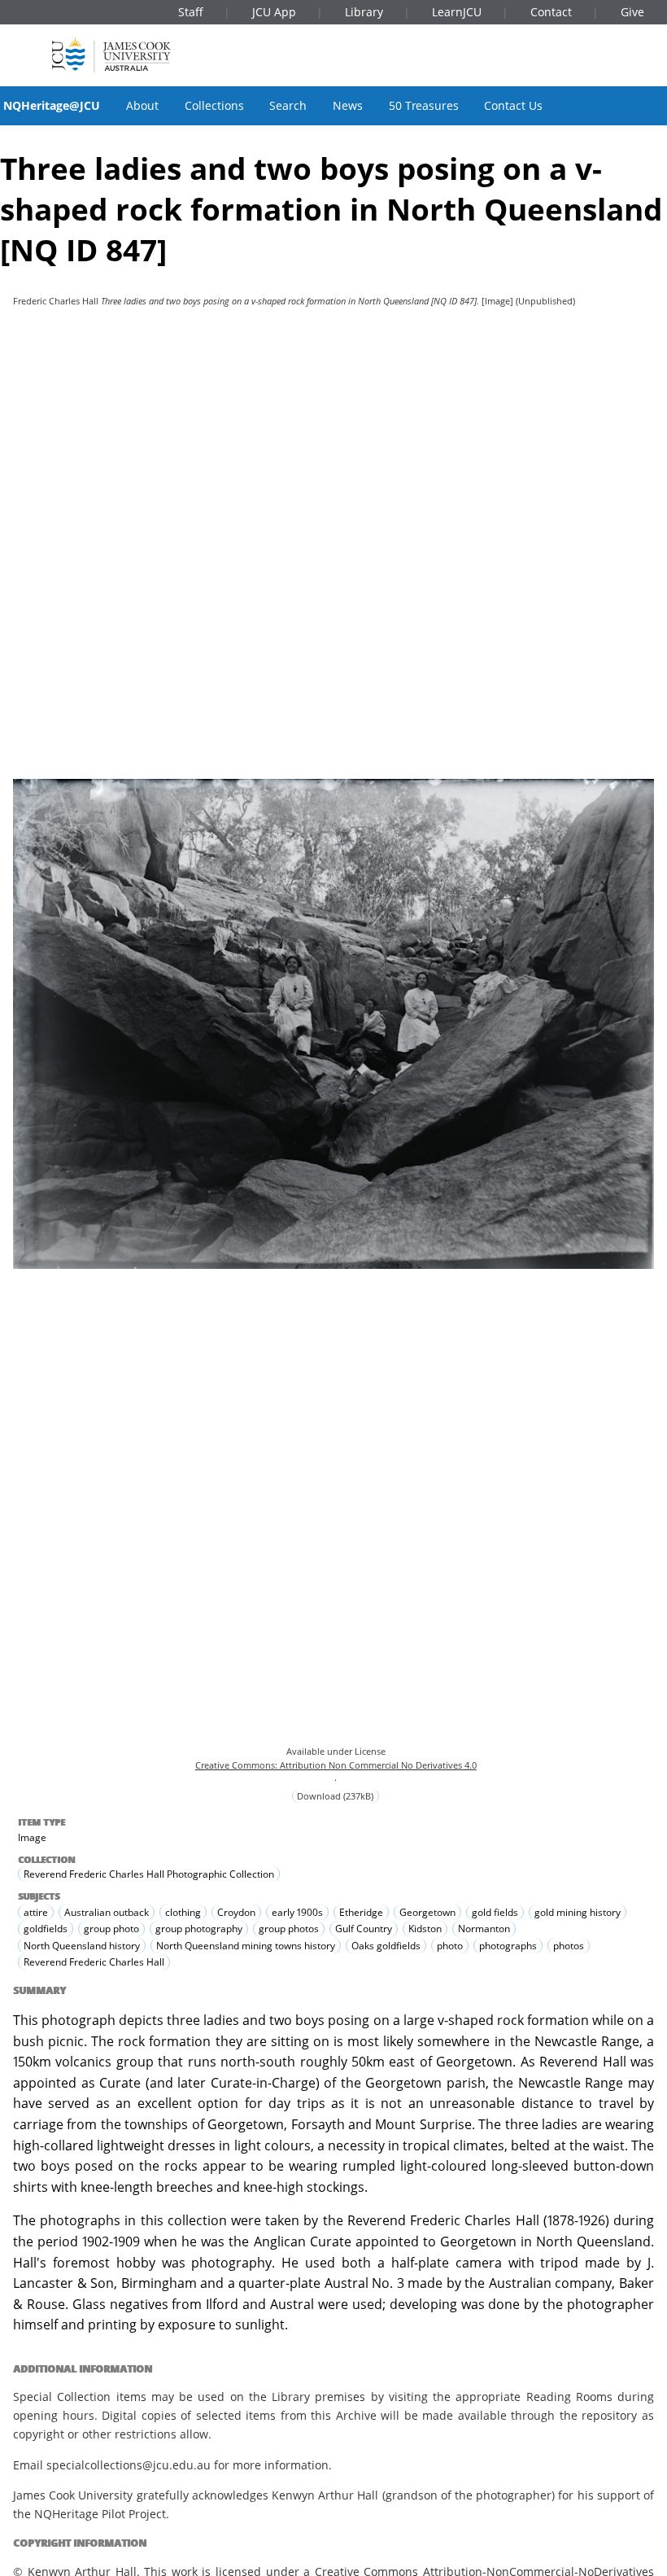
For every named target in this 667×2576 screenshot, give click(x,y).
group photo (111, 1929)
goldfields (46, 1929)
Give (632, 12)
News (348, 105)
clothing (183, 1912)
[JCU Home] (111, 54)
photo (450, 1946)
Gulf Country (364, 1929)
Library (364, 12)
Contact (551, 12)
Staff (191, 12)
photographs (508, 1946)
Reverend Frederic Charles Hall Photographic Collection (149, 1874)
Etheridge (361, 1912)
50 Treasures (424, 105)
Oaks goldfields (386, 1946)
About (142, 105)
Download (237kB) (335, 1796)
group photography (199, 1929)
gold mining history (578, 1912)
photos (569, 1946)
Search (288, 105)
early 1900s (297, 1912)
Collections (214, 105)
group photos (289, 1929)
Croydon (236, 1912)
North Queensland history (82, 1946)
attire (36, 1912)
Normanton (484, 1929)
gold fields (495, 1912)
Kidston (425, 1929)
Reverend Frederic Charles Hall (94, 1962)
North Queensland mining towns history (246, 1946)
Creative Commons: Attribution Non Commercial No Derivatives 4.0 (336, 1765)
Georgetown (427, 1912)
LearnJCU (457, 12)
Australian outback (107, 1912)
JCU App (274, 12)
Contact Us (513, 105)
